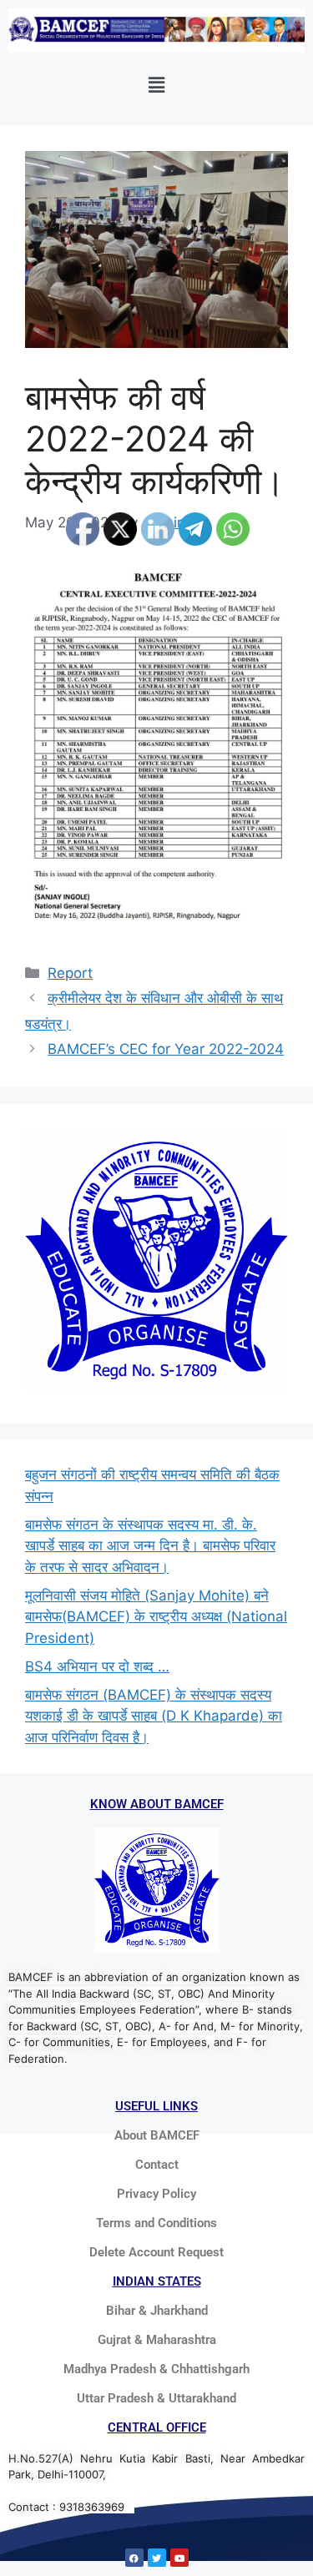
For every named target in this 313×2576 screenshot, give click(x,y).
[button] (156, 85)
